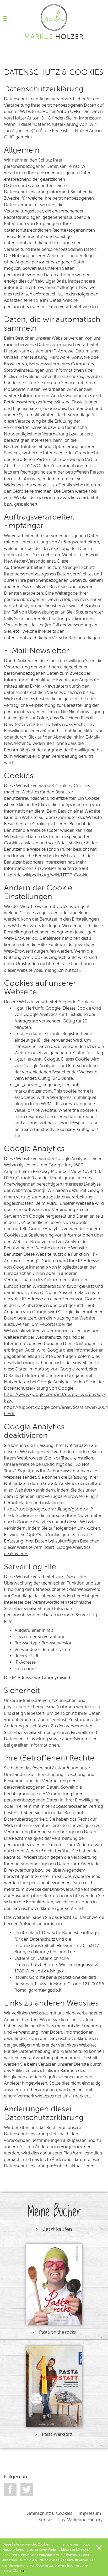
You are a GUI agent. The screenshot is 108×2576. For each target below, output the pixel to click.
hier (21, 2571)
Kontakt (46, 2520)
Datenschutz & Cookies (49, 2513)
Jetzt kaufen (57, 2229)
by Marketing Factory (82, 2520)
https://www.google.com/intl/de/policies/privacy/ (55, 1395)
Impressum (90, 2513)
